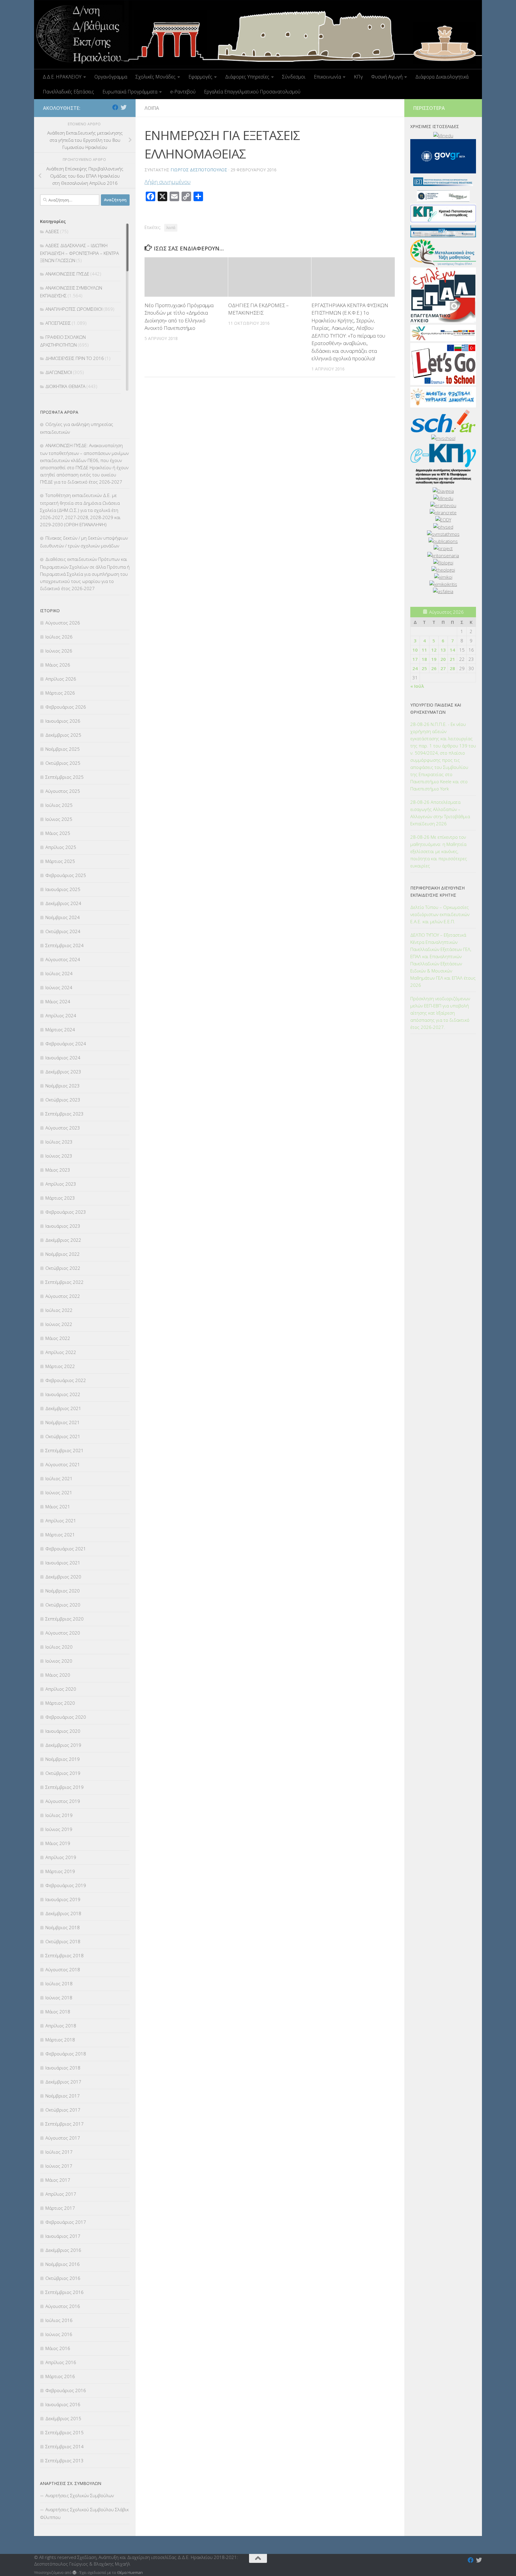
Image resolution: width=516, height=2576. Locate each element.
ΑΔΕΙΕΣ (52, 231)
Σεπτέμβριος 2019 (64, 1787)
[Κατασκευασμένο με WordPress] (75, 2573)
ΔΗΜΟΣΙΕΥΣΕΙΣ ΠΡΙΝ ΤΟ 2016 (75, 358)
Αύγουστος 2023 (63, 1128)
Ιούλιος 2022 (59, 1310)
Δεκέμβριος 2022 (63, 1240)
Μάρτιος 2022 (60, 1366)
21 (452, 659)
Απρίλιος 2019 (61, 1857)
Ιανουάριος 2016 (63, 2404)
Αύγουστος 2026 (63, 623)
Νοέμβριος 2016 (63, 2264)
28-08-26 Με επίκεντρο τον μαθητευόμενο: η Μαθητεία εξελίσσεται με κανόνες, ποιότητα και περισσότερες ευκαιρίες (439, 851)
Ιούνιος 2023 (59, 1156)
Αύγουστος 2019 (63, 1801)
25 (424, 668)
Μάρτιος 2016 (60, 2376)
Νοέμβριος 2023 (63, 1086)
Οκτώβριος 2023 (63, 1100)
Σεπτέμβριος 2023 (64, 1114)
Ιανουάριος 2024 (63, 1058)
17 (415, 659)
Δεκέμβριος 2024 (63, 903)
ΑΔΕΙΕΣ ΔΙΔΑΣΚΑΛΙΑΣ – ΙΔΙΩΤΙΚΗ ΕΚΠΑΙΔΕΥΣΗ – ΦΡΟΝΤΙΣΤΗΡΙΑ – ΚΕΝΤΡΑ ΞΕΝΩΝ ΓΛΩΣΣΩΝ (79, 253)
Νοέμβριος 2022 (63, 1254)
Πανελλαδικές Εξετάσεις (68, 92)
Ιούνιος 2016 (59, 2334)
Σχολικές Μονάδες (156, 77)
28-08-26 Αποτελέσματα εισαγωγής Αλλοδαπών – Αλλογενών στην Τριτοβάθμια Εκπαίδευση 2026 (440, 813)
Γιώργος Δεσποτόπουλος (199, 170)
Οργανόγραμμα (111, 77)
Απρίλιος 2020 (61, 1689)
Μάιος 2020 (58, 1675)
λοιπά (171, 228)
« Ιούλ (417, 686)
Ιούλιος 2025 (59, 805)
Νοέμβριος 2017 (63, 2096)
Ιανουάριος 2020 (63, 1731)
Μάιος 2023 (58, 1170)
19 (434, 659)
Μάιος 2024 (58, 1001)
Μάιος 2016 (58, 2348)
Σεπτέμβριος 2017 (64, 2124)
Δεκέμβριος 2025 (63, 735)
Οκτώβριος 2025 (63, 763)
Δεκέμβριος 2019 (63, 1745)
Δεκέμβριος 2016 (63, 2250)
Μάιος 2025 (58, 833)
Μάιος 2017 (58, 2180)
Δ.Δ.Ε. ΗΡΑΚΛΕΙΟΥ (62, 77)
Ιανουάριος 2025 (63, 889)
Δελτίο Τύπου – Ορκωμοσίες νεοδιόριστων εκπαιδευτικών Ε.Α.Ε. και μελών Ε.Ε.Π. (440, 914)
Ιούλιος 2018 (59, 1983)
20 (443, 659)
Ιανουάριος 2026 (63, 721)
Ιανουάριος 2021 (63, 1563)
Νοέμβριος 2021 (63, 1422)
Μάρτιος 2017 (60, 2208)
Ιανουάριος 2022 (63, 1394)
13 (443, 650)
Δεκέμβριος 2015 (63, 2418)
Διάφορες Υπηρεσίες (247, 77)
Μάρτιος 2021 (60, 1535)
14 (452, 650)
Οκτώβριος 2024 (63, 931)
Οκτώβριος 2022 (63, 1268)
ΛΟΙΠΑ (152, 108)
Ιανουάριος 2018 (63, 2068)
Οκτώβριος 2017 (63, 2110)
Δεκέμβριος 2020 (63, 1577)
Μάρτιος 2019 (60, 1871)
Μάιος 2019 (58, 1843)
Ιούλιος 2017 (59, 2152)
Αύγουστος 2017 (63, 2138)
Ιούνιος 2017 (59, 2166)
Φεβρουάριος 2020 (66, 1717)
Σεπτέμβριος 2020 (64, 1619)
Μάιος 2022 (58, 1338)
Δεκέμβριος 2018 (63, 1913)
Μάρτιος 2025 (60, 861)
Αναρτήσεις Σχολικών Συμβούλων (80, 2495)
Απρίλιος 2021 (61, 1521)
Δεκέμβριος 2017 (63, 2082)
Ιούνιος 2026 (59, 651)
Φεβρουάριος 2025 (66, 875)
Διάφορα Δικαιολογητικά (442, 77)
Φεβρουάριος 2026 (66, 707)
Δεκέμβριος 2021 (63, 1408)
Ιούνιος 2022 (59, 1324)
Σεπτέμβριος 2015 (64, 2432)
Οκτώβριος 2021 (63, 1436)
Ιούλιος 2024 (59, 973)
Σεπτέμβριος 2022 (64, 1282)
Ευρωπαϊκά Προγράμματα (130, 92)
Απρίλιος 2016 (61, 2362)
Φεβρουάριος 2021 (66, 1549)
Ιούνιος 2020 (59, 1661)
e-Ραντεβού (183, 92)
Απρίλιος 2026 (61, 679)
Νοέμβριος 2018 (63, 1927)
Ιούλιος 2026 (59, 637)
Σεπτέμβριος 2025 (64, 777)
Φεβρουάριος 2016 (66, 2390)
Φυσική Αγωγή (387, 77)
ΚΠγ (358, 77)
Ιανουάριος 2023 (63, 1226)
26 (434, 668)
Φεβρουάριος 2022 (66, 1380)
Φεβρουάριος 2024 (66, 1044)
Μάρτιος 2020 (60, 1703)
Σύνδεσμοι (294, 77)
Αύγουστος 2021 (63, 1464)
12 (434, 650)
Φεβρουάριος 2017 (66, 2222)
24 (415, 668)
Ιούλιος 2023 (59, 1142)
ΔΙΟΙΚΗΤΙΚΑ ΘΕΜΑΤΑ (65, 386)
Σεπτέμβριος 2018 (64, 1955)
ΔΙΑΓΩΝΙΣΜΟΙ (59, 372)
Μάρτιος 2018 (60, 2040)
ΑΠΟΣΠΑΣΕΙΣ (58, 323)
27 (443, 668)
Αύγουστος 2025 (63, 791)
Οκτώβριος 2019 (63, 1773)
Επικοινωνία (327, 77)
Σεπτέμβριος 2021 (64, 1450)
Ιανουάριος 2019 (63, 1899)
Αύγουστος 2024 (63, 959)
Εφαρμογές (200, 77)
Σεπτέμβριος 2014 (64, 2446)
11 (424, 650)
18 (424, 659)
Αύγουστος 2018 (63, 1969)
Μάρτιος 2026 (60, 693)
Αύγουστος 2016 (63, 2306)
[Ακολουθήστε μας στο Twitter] (124, 107)
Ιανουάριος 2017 (63, 2236)
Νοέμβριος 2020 (63, 1591)
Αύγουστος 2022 (63, 1296)
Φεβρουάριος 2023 (66, 1212)
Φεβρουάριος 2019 (66, 1885)
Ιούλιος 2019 (59, 1815)
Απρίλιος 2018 (61, 2026)
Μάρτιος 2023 (60, 1198)
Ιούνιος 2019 (59, 1829)
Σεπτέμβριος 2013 (64, 2460)
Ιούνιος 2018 (59, 1998)
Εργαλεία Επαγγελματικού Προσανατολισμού (252, 92)
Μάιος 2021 (58, 1506)
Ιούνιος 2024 (59, 987)
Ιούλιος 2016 (59, 2320)
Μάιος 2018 (58, 2012)
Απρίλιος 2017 (61, 2194)
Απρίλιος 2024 (61, 1015)
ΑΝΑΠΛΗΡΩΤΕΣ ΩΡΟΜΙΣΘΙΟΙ (74, 309)
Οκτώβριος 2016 (63, 2278)
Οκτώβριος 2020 (63, 1605)
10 (415, 650)
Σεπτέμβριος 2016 (64, 2292)
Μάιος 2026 (58, 665)
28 (452, 668)
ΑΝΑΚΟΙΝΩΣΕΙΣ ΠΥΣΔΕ (67, 274)
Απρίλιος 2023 (61, 1184)
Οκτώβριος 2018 (63, 1941)
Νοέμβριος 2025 (63, 749)
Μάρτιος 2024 (60, 1030)
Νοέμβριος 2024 (63, 917)
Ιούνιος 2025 (59, 819)
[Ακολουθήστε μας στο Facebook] (115, 107)
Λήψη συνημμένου (168, 182)
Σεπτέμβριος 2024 (64, 945)
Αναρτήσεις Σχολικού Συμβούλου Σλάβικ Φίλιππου (84, 2513)
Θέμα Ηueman (130, 2572)
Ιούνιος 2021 (59, 1492)
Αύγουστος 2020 (63, 1633)
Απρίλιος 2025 (61, 847)
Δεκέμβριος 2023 (63, 1072)
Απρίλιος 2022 (61, 1352)
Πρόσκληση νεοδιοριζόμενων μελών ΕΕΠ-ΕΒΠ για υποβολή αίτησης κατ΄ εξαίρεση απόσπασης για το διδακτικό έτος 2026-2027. (440, 1013)
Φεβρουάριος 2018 (66, 2054)
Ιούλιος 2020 (59, 1647)
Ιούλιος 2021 (59, 1478)
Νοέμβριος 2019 (63, 1759)
